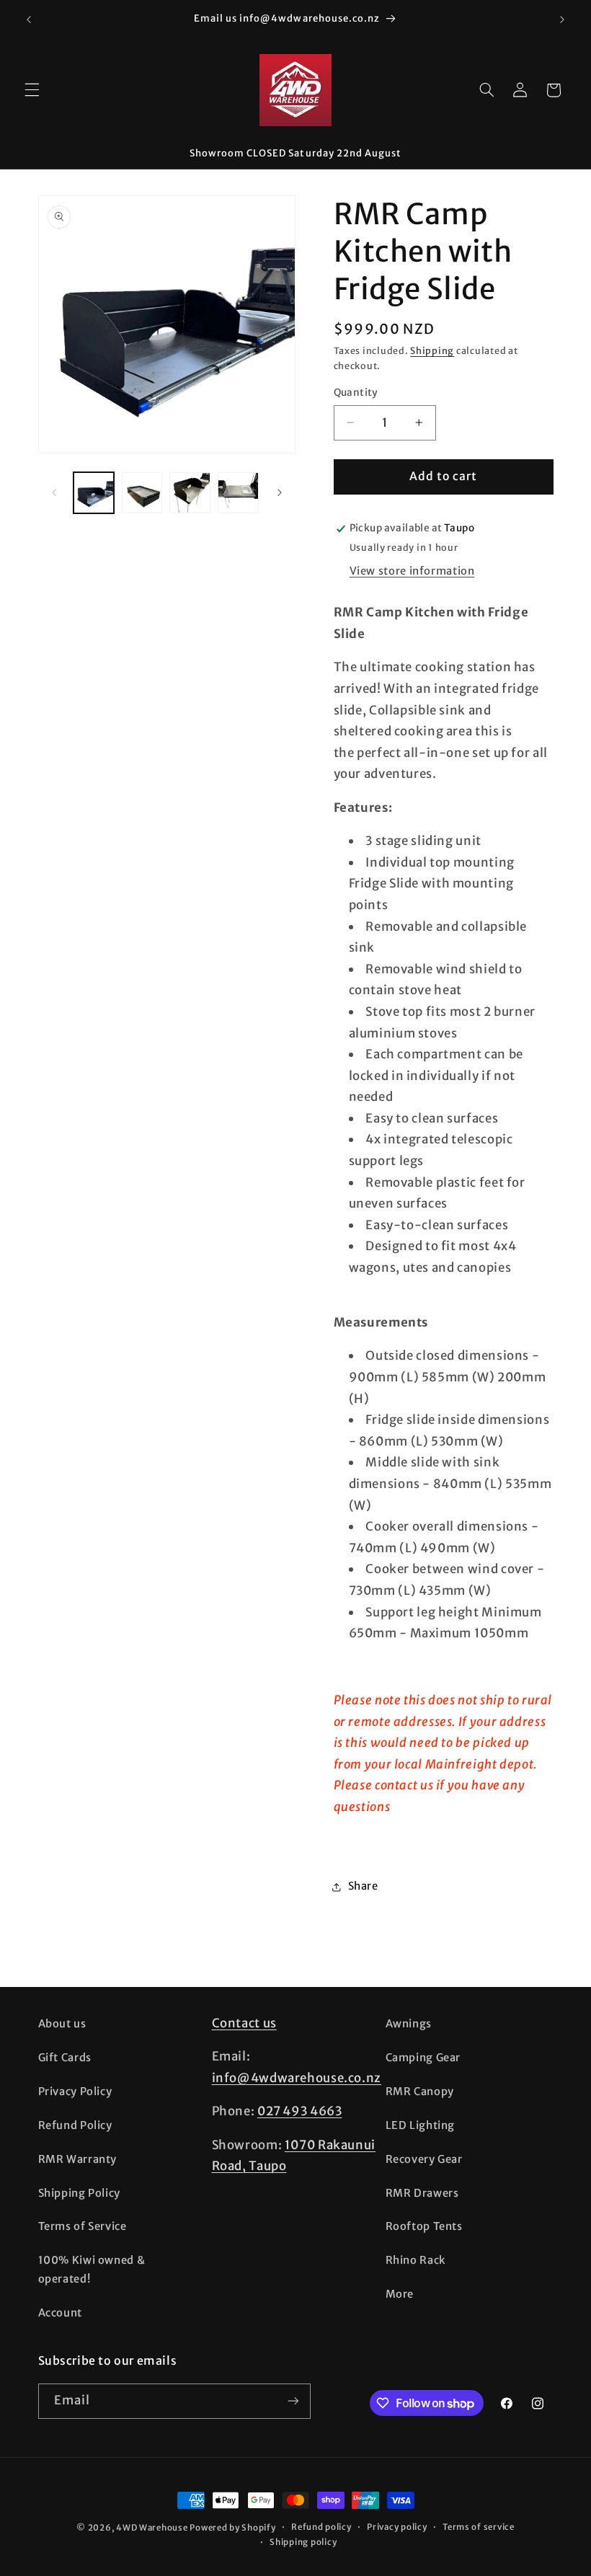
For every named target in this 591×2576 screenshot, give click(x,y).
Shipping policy (303, 2542)
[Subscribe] (293, 2401)
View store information (412, 571)
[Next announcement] (562, 19)
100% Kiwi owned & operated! (92, 2270)
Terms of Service (83, 2226)
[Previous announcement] (29, 19)
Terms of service (479, 2527)
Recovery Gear (424, 2159)
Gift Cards (65, 2058)
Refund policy (321, 2527)
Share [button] (363, 1886)
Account (60, 2313)
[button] (32, 90)
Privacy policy (397, 2527)
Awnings (409, 2024)
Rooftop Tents (424, 2226)
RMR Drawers (422, 2193)
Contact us (244, 2023)
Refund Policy (75, 2125)
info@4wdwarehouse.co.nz (297, 2078)
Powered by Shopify (232, 2528)
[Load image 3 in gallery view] (190, 492)
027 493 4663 (300, 2111)
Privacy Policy (75, 2092)
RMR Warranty (78, 2159)
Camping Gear (423, 2058)
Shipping (432, 351)
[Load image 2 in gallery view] (142, 492)
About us (62, 2024)
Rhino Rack (416, 2260)
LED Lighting (421, 2125)
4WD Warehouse (152, 2528)
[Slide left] (54, 492)
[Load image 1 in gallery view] (94, 492)
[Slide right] (280, 492)
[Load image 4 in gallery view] (238, 492)
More (400, 2294)
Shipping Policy (79, 2193)
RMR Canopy (420, 2092)
